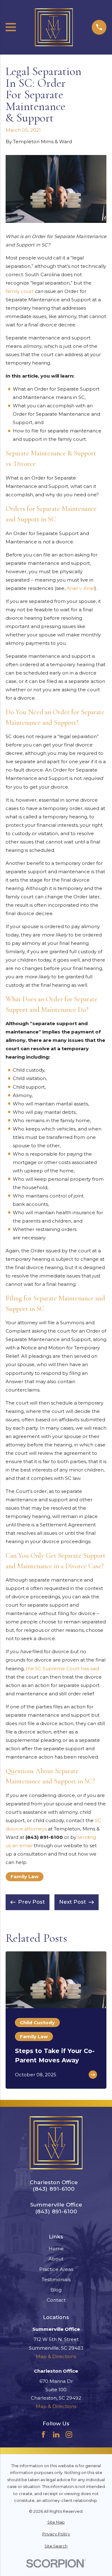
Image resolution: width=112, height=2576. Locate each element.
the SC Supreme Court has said (63, 1669)
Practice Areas (56, 2269)
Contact (56, 2300)
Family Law (25, 1877)
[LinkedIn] (56, 2434)
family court (20, 291)
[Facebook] (43, 2434)
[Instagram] (69, 2434)
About (56, 2259)
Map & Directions (56, 2356)
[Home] (54, 27)
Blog (56, 2290)
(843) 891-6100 (44, 1837)
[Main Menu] (11, 27)
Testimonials (56, 2279)
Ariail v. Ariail (81, 588)
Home (56, 2248)
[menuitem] (56, 2523)
